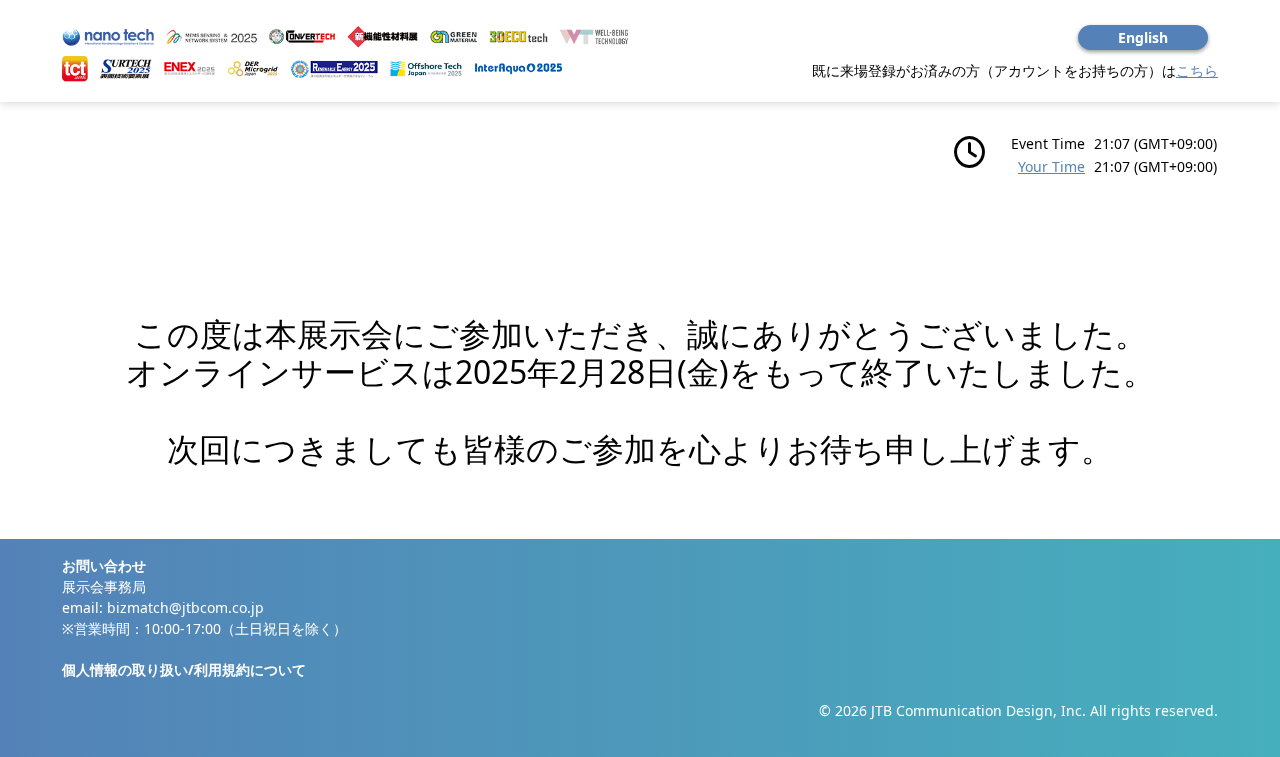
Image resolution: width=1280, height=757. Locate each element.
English (1143, 37)
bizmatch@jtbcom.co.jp (185, 607)
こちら (1197, 70)
